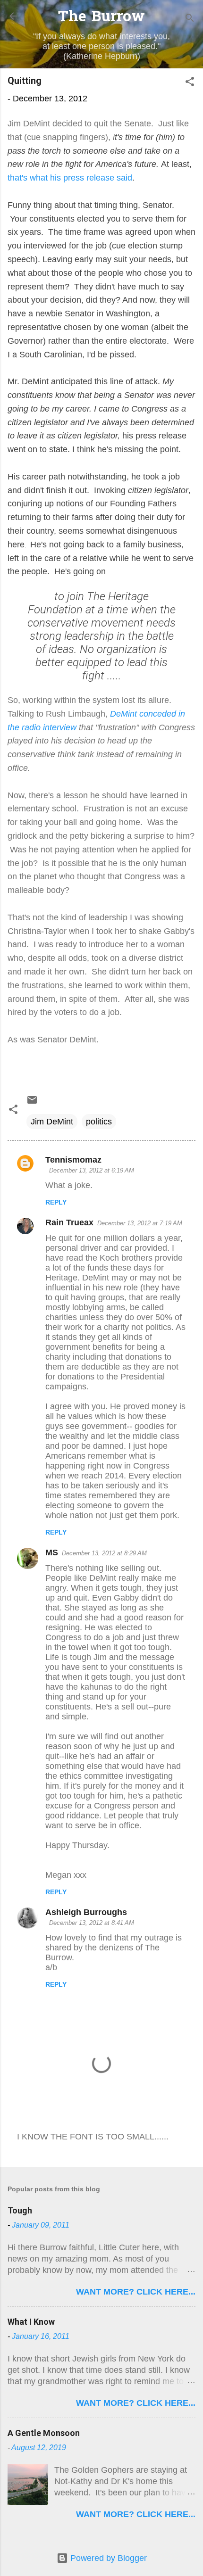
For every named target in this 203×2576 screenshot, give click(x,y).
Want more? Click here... (136, 2292)
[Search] (190, 19)
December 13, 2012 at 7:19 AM (140, 1223)
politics (99, 1122)
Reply (56, 1202)
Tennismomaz (73, 1160)
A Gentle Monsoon (44, 2433)
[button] (190, 83)
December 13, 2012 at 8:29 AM (104, 1553)
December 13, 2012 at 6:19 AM (92, 1170)
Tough (20, 2210)
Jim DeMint (52, 1122)
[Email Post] (32, 1103)
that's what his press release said (70, 178)
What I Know (31, 2322)
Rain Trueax (69, 1222)
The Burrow (101, 18)
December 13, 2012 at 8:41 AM (92, 1923)
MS (52, 1552)
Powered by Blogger (107, 2558)
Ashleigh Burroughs (86, 1912)
